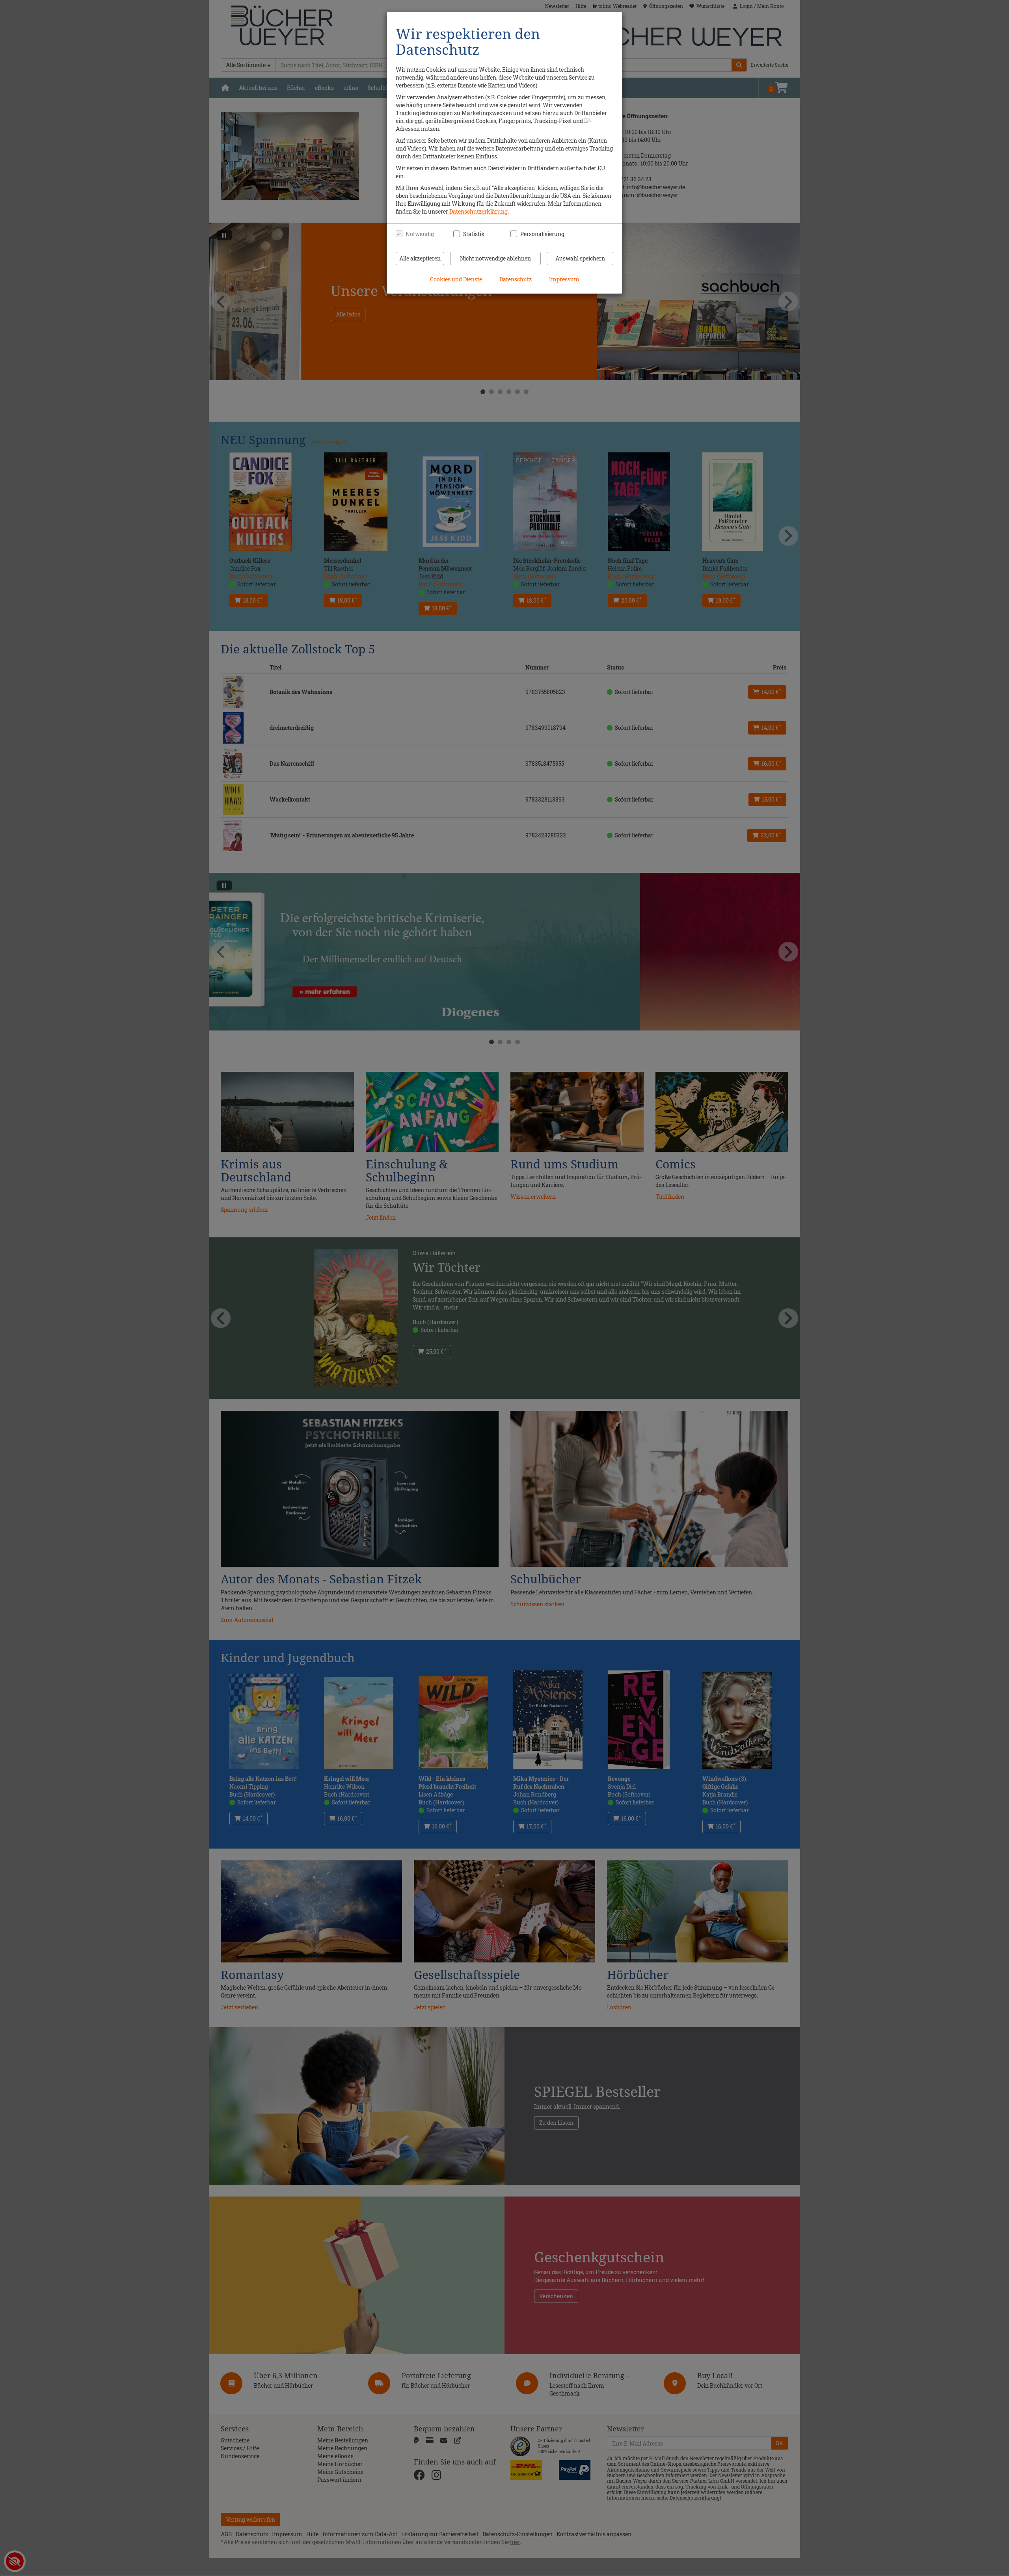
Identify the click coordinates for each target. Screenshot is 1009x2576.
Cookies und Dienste (456, 279)
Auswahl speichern (580, 258)
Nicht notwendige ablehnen (495, 258)
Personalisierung (538, 234)
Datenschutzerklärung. (479, 211)
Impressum (564, 279)
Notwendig (420, 234)
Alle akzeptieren (420, 258)
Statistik (474, 234)
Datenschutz (516, 279)
